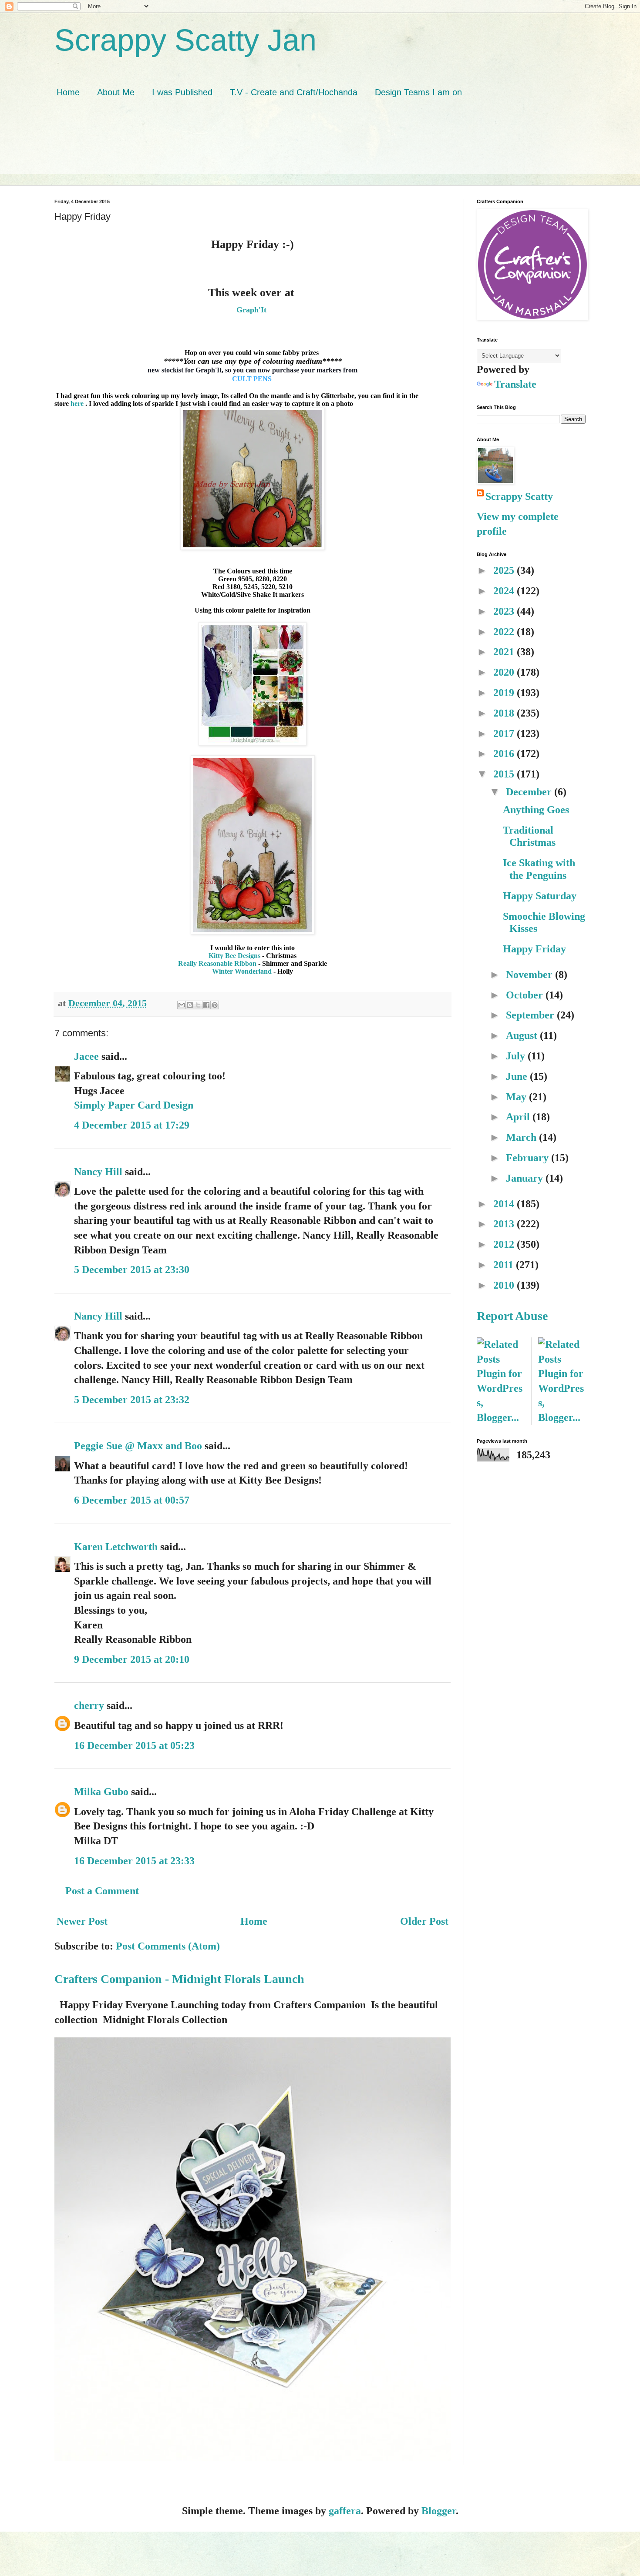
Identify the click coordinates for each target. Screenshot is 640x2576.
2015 (505, 774)
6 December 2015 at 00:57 (132, 1500)
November (531, 975)
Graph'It (253, 310)
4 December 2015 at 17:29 (132, 1125)
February (529, 1158)
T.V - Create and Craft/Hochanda (294, 92)
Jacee (86, 1056)
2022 (505, 632)
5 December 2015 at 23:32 (132, 1400)
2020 (505, 672)
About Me (116, 92)
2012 (505, 1244)
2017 (505, 734)
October (526, 995)
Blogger (439, 2511)
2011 (505, 1265)
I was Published (182, 92)
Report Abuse (512, 1316)
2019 (505, 693)
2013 (505, 1224)
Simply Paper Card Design (134, 1105)
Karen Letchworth (116, 1547)
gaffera (345, 2511)
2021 (505, 652)
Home (68, 92)
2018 (505, 713)
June (518, 1076)
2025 (505, 570)
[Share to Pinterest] (215, 1005)
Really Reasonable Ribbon (217, 963)
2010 (505, 1285)
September (531, 1015)
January (526, 1178)
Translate (515, 384)
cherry (89, 1705)
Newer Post (82, 1921)
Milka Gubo (101, 1792)
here (77, 404)
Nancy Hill (98, 1172)
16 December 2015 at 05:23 (134, 1745)
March (522, 1137)
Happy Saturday (540, 896)
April (519, 1117)
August (523, 1035)
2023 (505, 611)
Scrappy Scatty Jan (185, 40)
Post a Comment (102, 1891)
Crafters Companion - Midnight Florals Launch (179, 1979)
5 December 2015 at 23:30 (132, 1270)
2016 (505, 754)
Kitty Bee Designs (234, 956)
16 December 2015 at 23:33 (134, 1861)
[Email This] (182, 1005)
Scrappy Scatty (519, 496)
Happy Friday (534, 949)
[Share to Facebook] (206, 1005)
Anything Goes (536, 810)
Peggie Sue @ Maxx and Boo (138, 1446)
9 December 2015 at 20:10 (132, 1659)
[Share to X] (198, 1005)
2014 (505, 1204)
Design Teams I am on (418, 92)
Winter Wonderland (242, 971)
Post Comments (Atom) (168, 1946)
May (517, 1097)
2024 (505, 591)
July (517, 1056)
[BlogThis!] (190, 1005)
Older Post (424, 1921)
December (530, 792)
